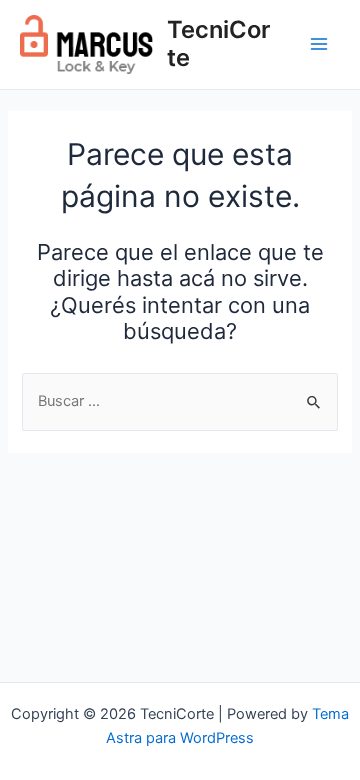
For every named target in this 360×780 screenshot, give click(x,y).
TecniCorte (218, 43)
